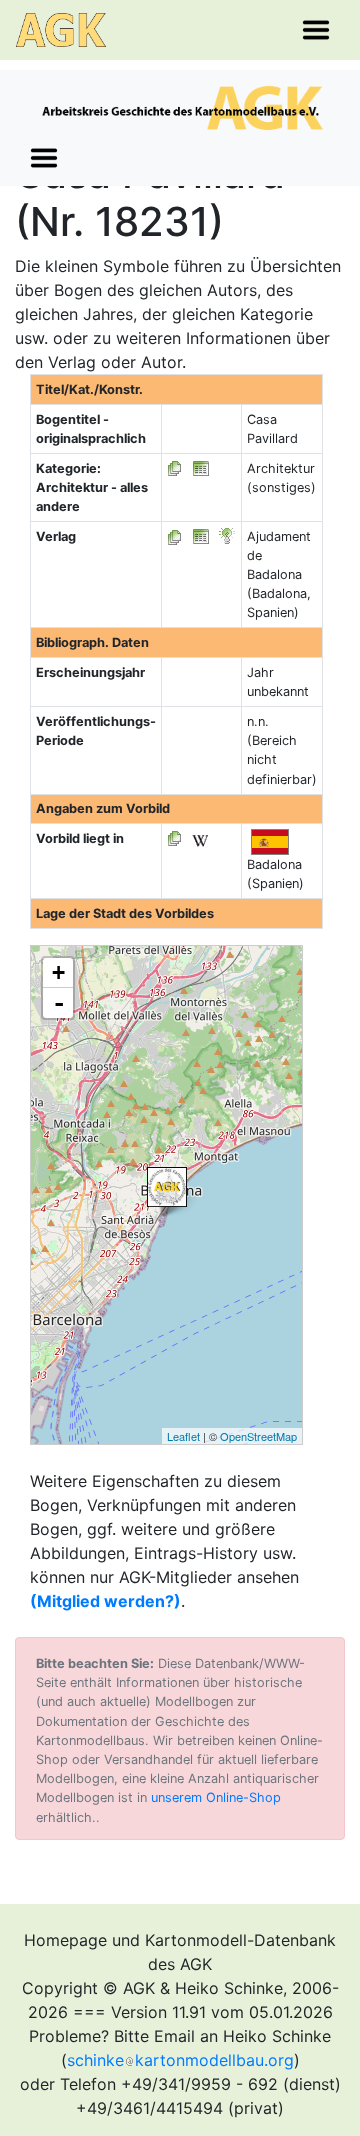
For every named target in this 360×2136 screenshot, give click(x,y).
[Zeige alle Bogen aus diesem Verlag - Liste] (175, 536)
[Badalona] (167, 1187)
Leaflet (183, 1436)
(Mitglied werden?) (105, 1601)
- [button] (59, 1003)
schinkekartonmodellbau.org (180, 2060)
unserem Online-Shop (216, 1797)
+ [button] (58, 972)
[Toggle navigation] (316, 30)
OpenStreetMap (258, 1436)
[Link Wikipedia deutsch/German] (200, 838)
